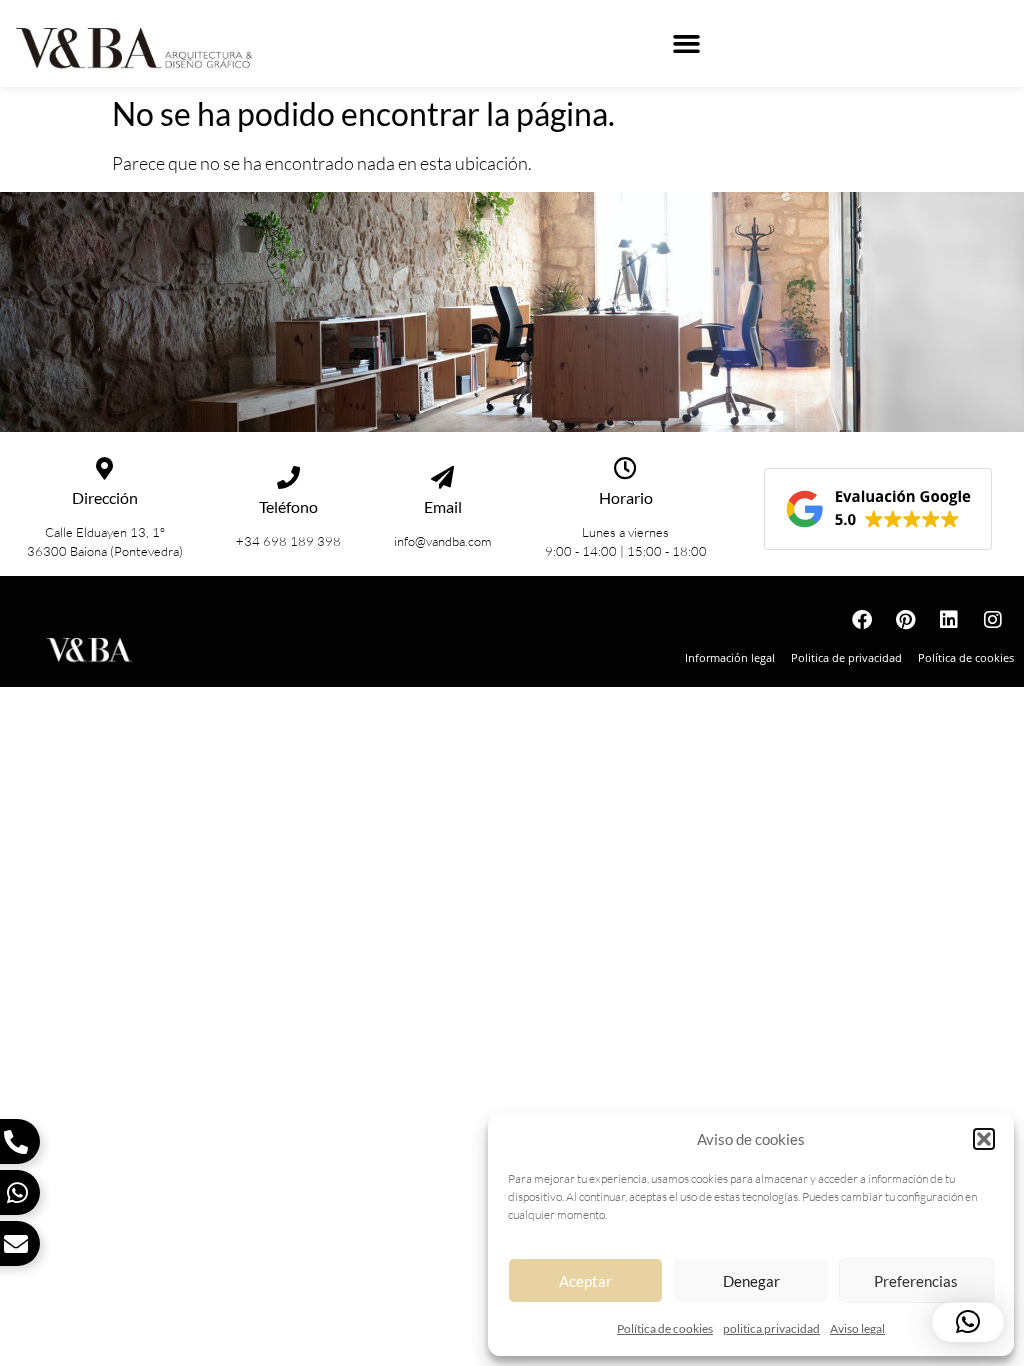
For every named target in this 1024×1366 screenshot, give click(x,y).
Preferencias (916, 1281)
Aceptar (585, 1281)
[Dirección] (104, 468)
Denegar (751, 1281)
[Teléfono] (288, 477)
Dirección (105, 497)
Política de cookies (665, 1328)
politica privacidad (771, 1328)
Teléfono (288, 506)
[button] (984, 1139)
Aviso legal (857, 1328)
